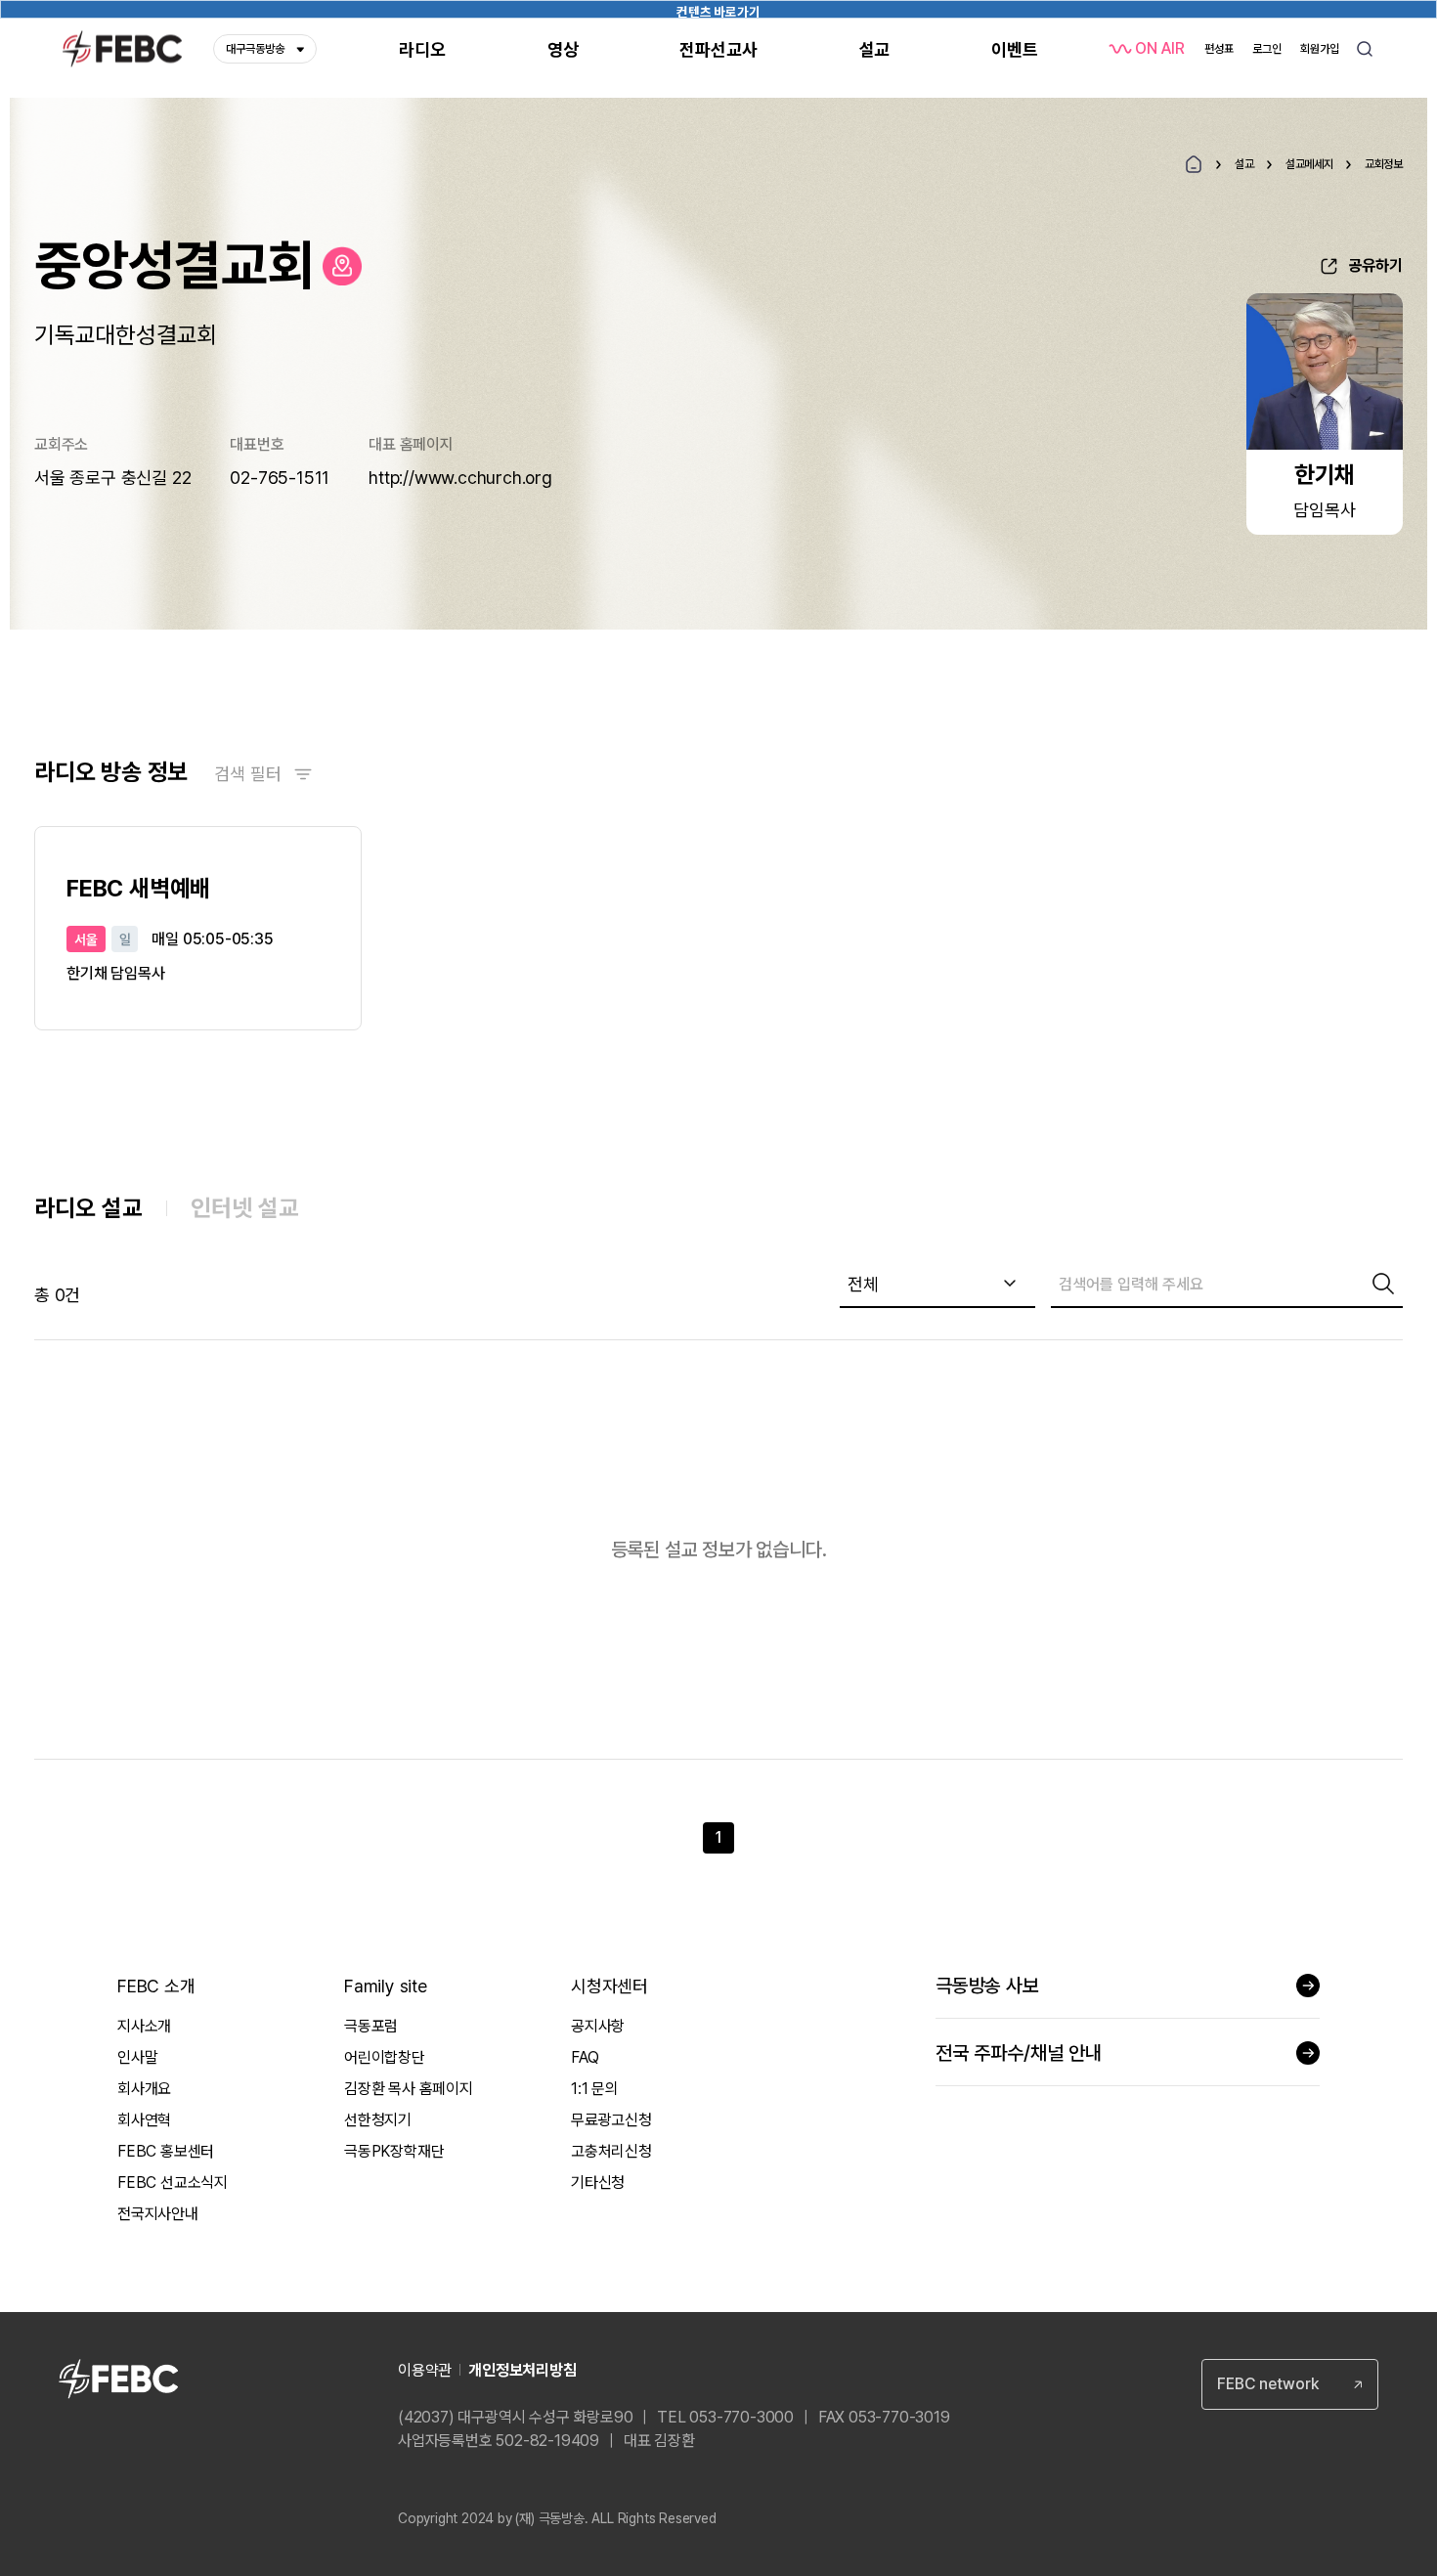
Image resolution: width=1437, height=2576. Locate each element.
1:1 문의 (595, 2089)
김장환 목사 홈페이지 (409, 2089)
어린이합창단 (385, 2057)
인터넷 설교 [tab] (245, 1208)
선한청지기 (378, 2120)
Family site (386, 1986)
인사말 (137, 2057)
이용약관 (425, 2370)
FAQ (585, 2057)
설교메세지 (1309, 164)
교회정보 (1384, 164)
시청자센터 (610, 1986)
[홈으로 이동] (342, 266)
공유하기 (1375, 265)
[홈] (1194, 164)
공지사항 (598, 2026)
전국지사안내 (158, 2214)
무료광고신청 (611, 2120)
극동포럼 (371, 2026)
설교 (1244, 164)
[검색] (1383, 1284)
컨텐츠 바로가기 (718, 11)
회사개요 (144, 2089)
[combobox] (937, 1285)
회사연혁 (144, 2120)
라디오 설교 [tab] (88, 1208)
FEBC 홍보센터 (166, 2151)
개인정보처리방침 (522, 2370)
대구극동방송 (255, 49)
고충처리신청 (611, 2151)
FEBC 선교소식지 (173, 2183)
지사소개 (144, 2026)
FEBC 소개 (156, 1986)
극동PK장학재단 (394, 2151)
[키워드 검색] (1365, 49)
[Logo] (122, 49)
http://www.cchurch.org (460, 478)
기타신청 (598, 2183)
